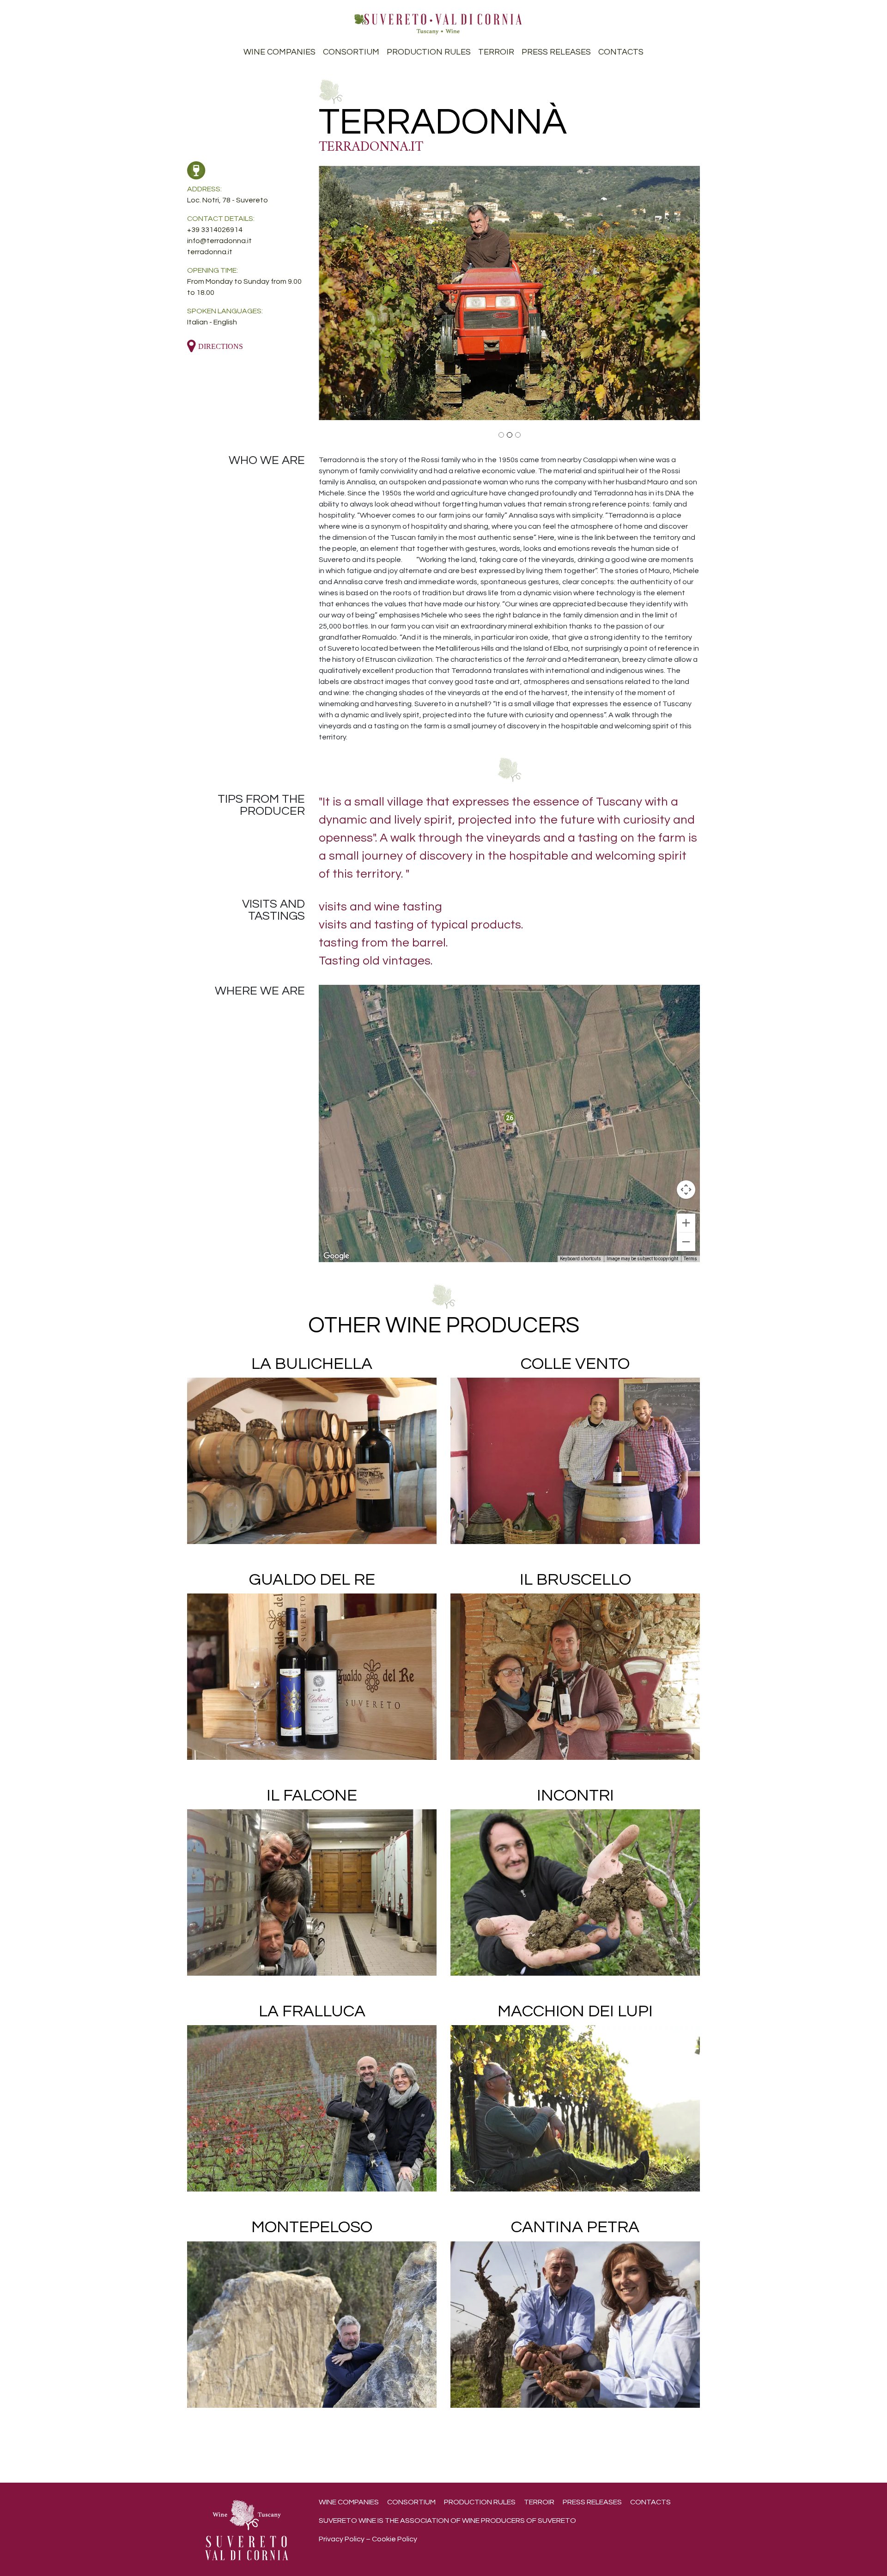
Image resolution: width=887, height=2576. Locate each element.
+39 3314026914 (215, 230)
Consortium (351, 52)
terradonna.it (371, 147)
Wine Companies (279, 52)
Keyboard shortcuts (580, 1259)
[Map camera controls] (686, 1190)
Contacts (621, 52)
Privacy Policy (342, 2539)
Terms (690, 1259)
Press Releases (556, 52)
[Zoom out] (686, 1242)
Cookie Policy (395, 2539)
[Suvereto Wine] (438, 23)
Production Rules (429, 52)
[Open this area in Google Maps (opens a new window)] (336, 1256)
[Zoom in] (686, 1223)
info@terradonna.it (219, 241)
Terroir (496, 52)
